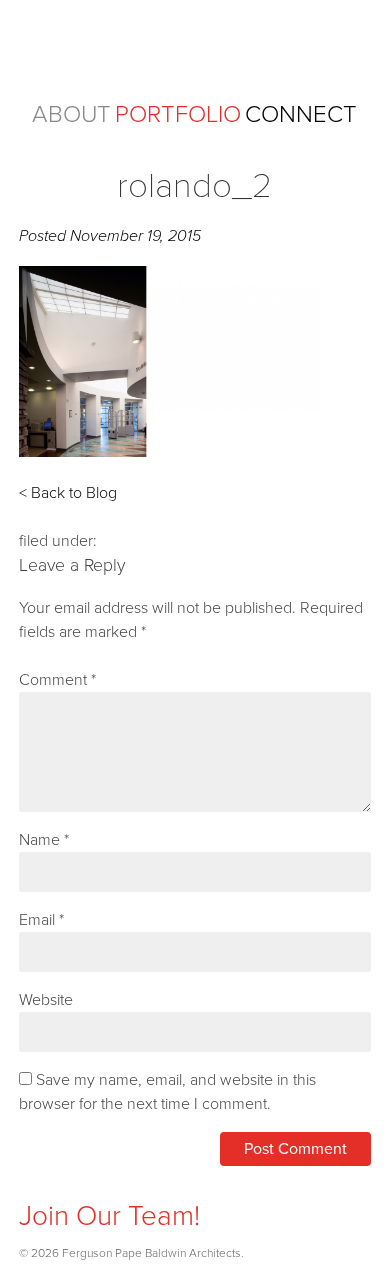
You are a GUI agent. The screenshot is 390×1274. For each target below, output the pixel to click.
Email (41, 920)
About (71, 114)
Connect (301, 114)
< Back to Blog (68, 493)
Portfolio (178, 114)
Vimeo (154, 1181)
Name (44, 840)
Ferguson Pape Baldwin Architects (194, 48)
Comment (57, 680)
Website (46, 1000)
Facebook (74, 1181)
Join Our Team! (109, 1216)
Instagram (34, 1181)
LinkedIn (114, 1181)
